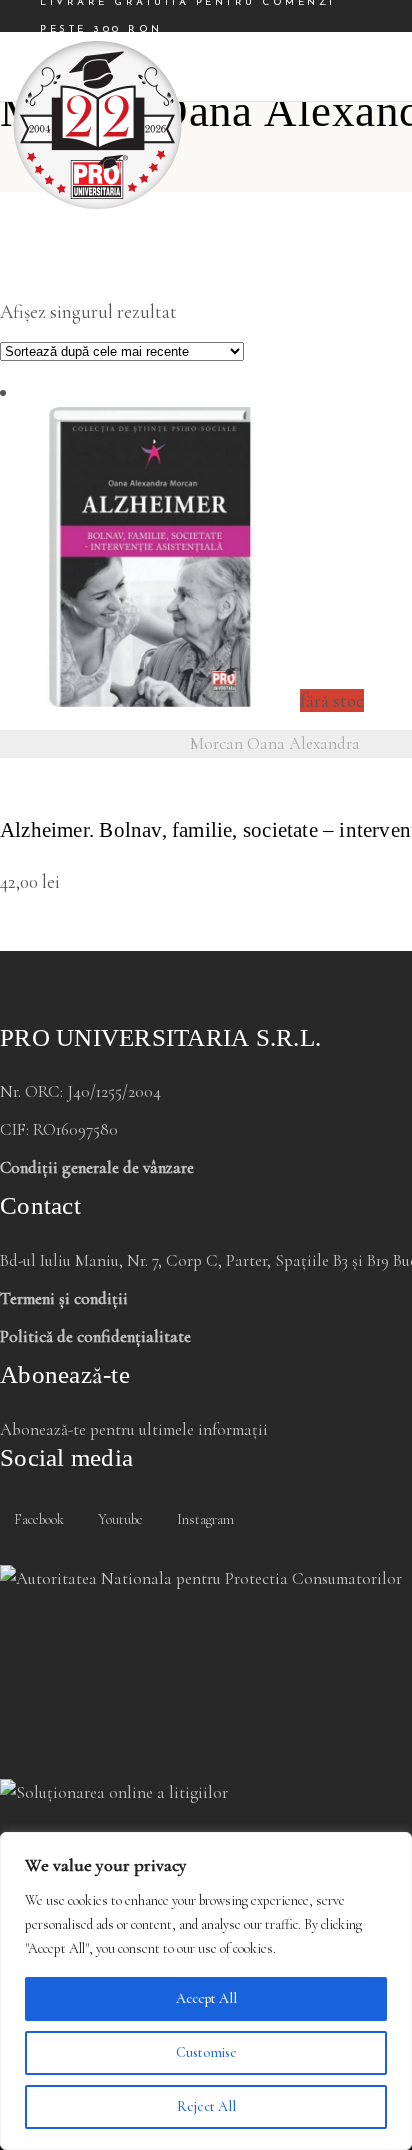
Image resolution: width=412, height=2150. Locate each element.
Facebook (37, 1519)
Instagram (204, 1519)
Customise (206, 2052)
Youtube (119, 1519)
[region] (206, 1991)
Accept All (206, 1998)
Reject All (206, 2106)
